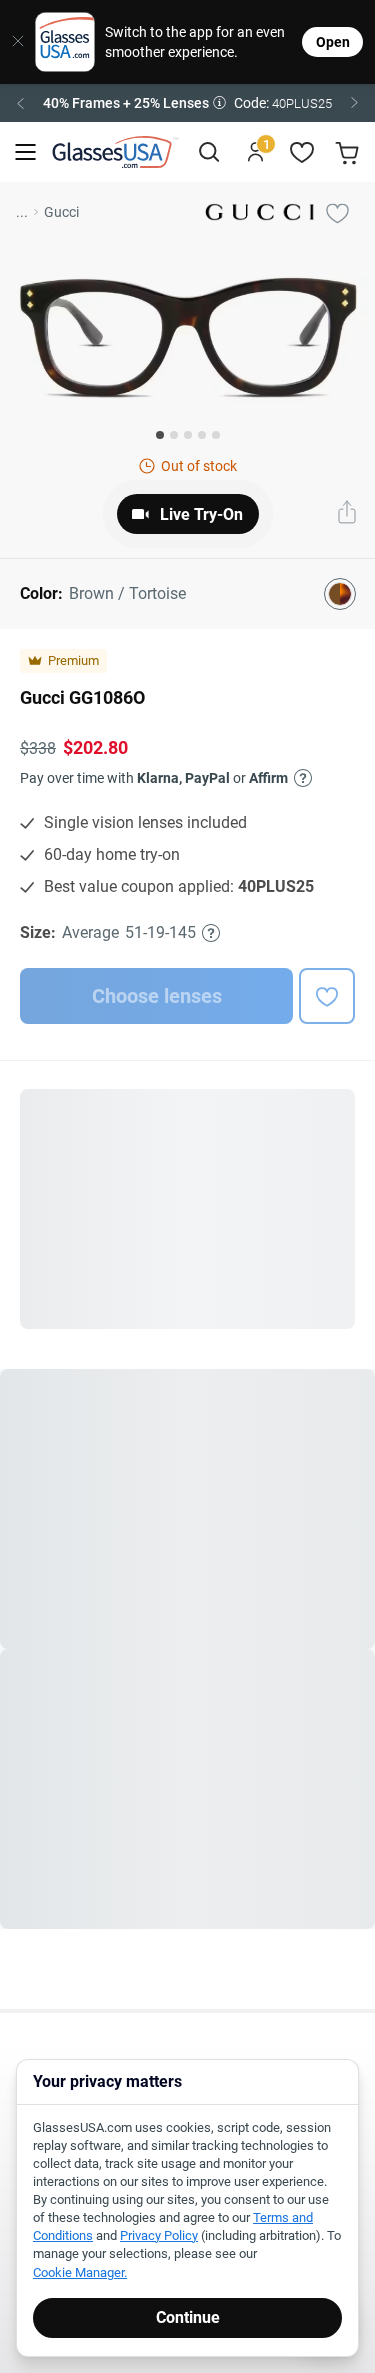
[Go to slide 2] (174, 435)
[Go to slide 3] (188, 435)
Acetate (194, 1724)
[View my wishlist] (302, 152)
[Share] (347, 514)
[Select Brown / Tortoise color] (340, 594)
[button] (187, 103)
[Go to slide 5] (216, 435)
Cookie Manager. (80, 2272)
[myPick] (337, 212)
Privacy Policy (159, 2235)
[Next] (355, 103)
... (22, 212)
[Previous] (20, 103)
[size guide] (211, 933)
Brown (190, 1834)
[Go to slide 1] (160, 435)
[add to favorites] (327, 996)
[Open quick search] (208, 152)
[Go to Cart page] (349, 152)
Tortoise (248, 1834)
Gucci (61, 212)
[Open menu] (25, 152)
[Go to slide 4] (202, 435)
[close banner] (11, 42)
